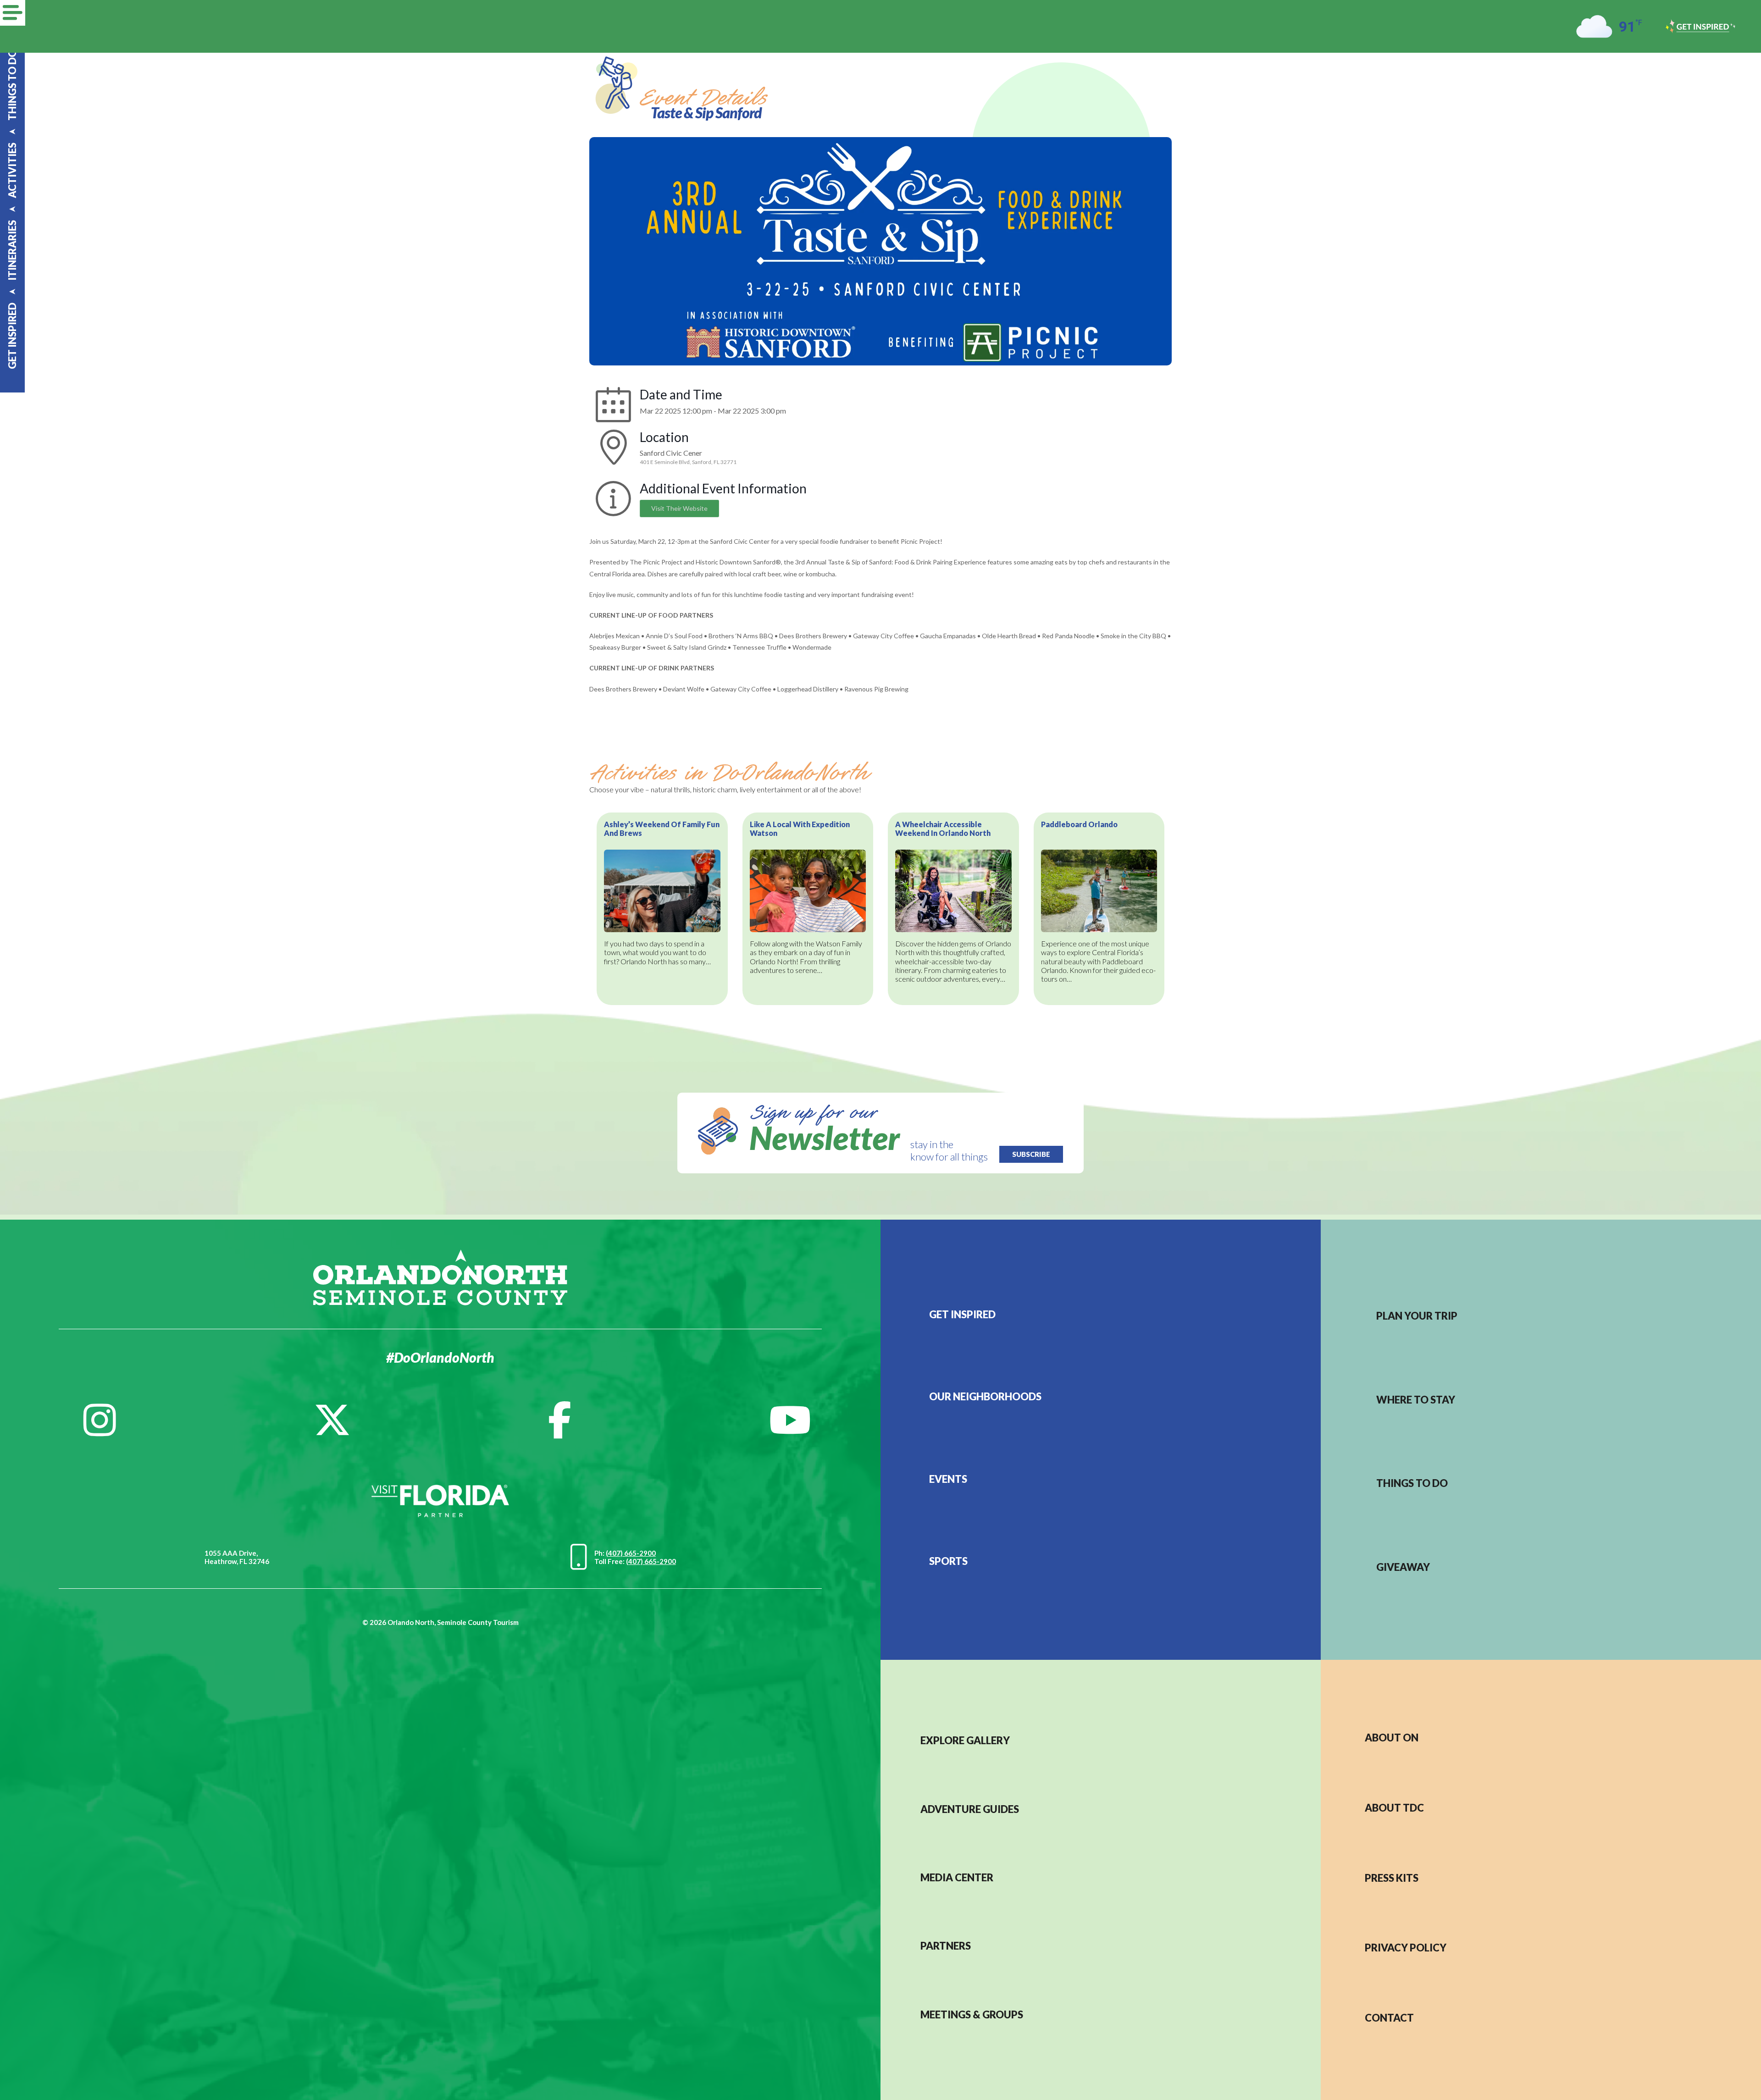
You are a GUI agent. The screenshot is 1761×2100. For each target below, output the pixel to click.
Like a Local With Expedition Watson (800, 829)
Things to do (1412, 1483)
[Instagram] (100, 1420)
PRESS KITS (1392, 1878)
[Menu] (13, 13)
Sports (948, 1561)
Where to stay (1416, 1400)
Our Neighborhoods (985, 1396)
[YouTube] (790, 1420)
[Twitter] (332, 1420)
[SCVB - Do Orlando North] (440, 1276)
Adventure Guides (970, 1809)
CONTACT (1389, 2018)
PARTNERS (946, 1946)
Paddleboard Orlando (1079, 824)
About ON (1392, 1738)
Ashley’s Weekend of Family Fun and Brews (662, 829)
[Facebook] (560, 1420)
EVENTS (948, 1479)
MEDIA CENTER (957, 1877)
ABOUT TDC (1394, 1808)
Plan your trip (1417, 1316)
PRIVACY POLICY (1406, 1948)
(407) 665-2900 (631, 1553)
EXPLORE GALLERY (965, 1740)
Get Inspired (962, 1314)
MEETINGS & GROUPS (972, 2014)
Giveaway (1403, 1567)
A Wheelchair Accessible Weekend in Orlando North (943, 829)
